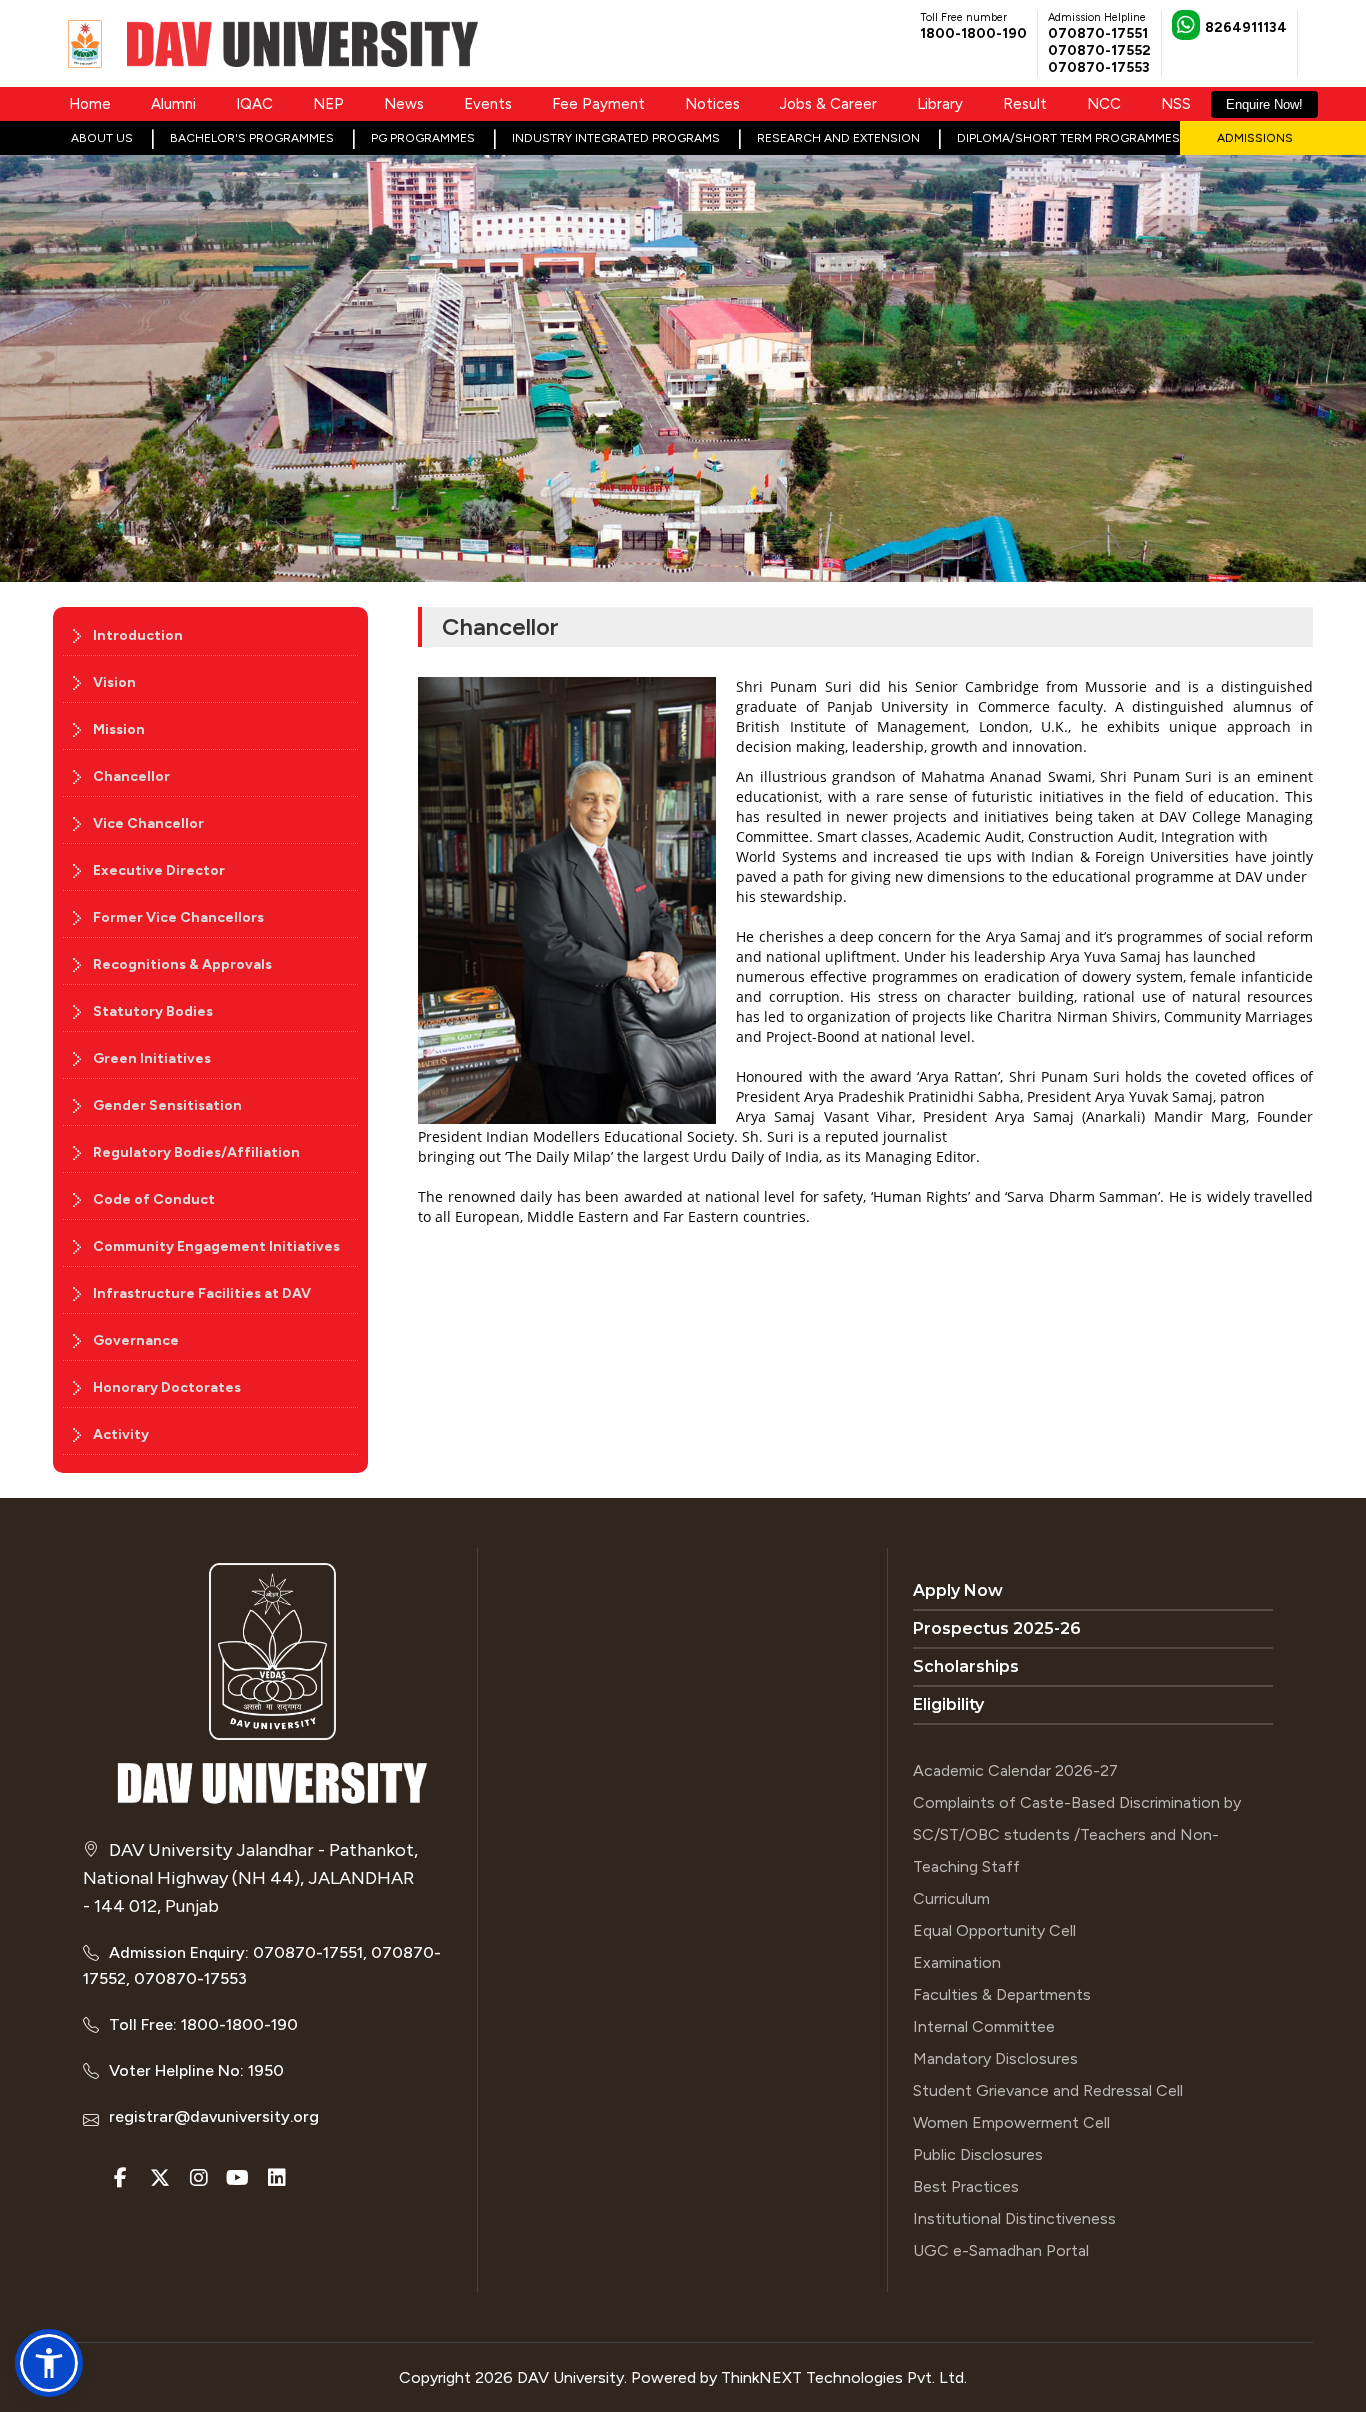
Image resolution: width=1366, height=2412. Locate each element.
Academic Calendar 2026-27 (1015, 1770)
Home (90, 104)
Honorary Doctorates (167, 1387)
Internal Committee (984, 2026)
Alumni (173, 104)
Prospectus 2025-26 (997, 1628)
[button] (49, 2363)
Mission (119, 729)
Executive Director (159, 870)
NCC (1104, 104)
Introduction (138, 635)
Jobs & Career (828, 104)
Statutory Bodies (153, 1011)
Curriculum (951, 1898)
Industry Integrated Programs (616, 138)
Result (1025, 104)
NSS (1176, 104)
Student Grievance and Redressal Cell (1048, 2090)
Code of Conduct (154, 1199)
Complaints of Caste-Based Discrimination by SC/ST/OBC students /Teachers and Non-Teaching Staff (1077, 1834)
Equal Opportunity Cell (994, 1930)
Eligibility (948, 1704)
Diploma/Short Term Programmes (1068, 138)
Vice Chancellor (148, 823)
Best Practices (966, 2186)
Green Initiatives (152, 1058)
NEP (328, 104)
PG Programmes (423, 138)
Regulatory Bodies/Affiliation (196, 1152)
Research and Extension (838, 138)
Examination (957, 1962)
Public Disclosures (978, 2154)
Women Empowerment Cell (1011, 2122)
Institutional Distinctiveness (1014, 2218)
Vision (114, 682)
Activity (121, 1434)
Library (940, 104)
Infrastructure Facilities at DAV (202, 1293)
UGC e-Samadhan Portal (1001, 2250)
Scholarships (966, 1666)
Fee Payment (598, 104)
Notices (712, 104)
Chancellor (131, 776)
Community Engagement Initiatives (216, 1246)
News (404, 104)
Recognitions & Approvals (182, 964)
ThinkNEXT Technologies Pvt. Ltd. (844, 2377)
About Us (102, 138)
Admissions (1255, 138)
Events (488, 104)
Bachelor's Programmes (252, 138)
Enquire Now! (1264, 104)
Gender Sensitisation (167, 1105)
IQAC (254, 104)
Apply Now (958, 1590)
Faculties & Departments (1002, 1994)
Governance (136, 1340)
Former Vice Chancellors (178, 917)
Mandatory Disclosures (995, 2058)
